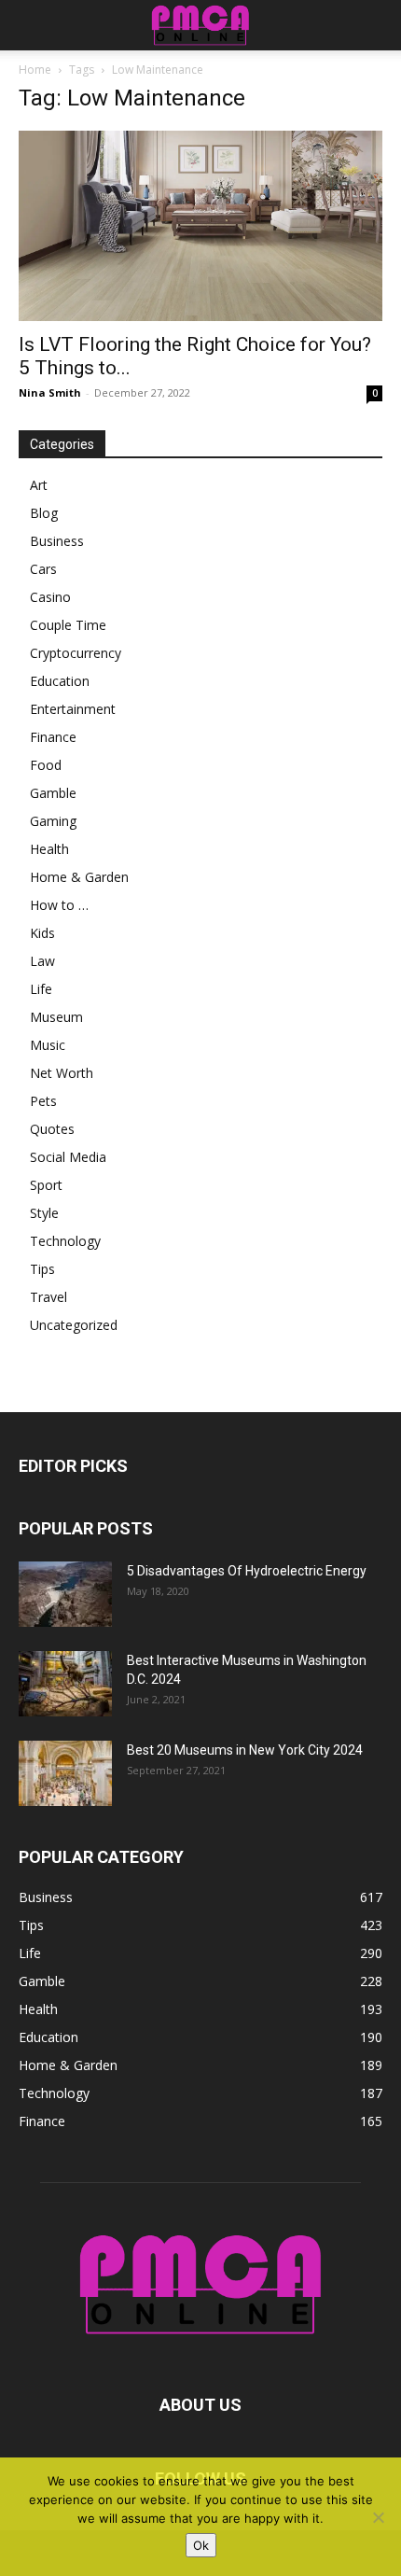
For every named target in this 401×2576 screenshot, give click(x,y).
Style (44, 1213)
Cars (43, 569)
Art (39, 485)
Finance (53, 737)
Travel (48, 1297)
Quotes (52, 1129)
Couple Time (68, 625)
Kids (42, 933)
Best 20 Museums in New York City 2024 (245, 1750)
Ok (201, 2545)
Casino (50, 597)
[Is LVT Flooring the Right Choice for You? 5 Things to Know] (200, 226)
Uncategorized (74, 1325)
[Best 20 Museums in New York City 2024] (65, 1773)
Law (42, 961)
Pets (43, 1101)
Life (41, 989)
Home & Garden (79, 877)
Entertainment (73, 709)
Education (60, 681)
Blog (44, 513)
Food (46, 765)
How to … (59, 905)
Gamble (53, 793)
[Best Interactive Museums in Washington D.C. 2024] (65, 1684)
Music (48, 1045)
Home (35, 70)
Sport (46, 1185)
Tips (42, 1269)
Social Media (68, 1157)
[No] (378, 2517)
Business (57, 541)
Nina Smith (50, 392)
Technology (65, 1241)
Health (49, 849)
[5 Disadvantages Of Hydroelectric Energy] (65, 1594)
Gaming (53, 821)
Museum (56, 1017)
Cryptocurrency (76, 653)
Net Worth (62, 1073)
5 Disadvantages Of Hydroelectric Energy (247, 1571)
